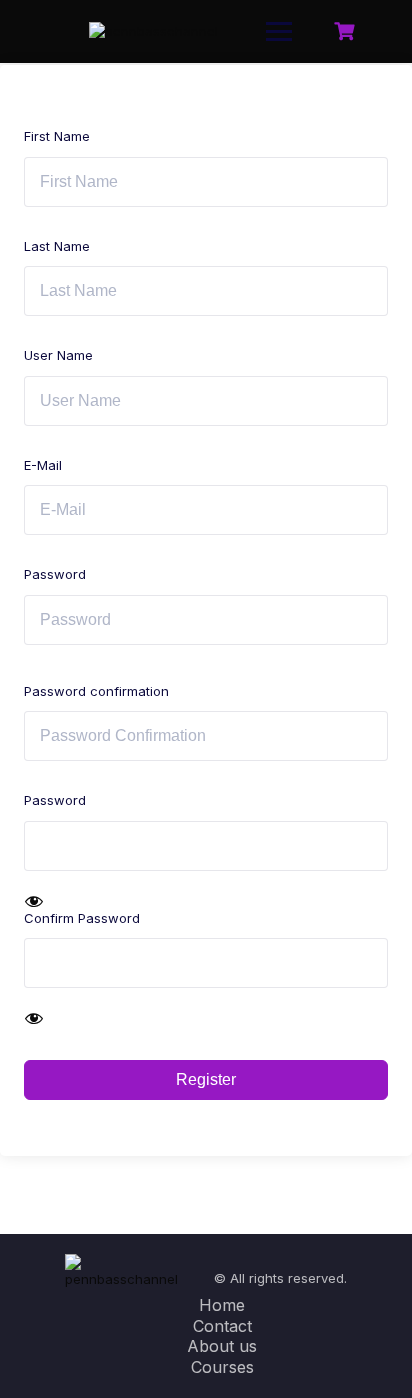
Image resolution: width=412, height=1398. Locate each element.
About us (222, 1346)
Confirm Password (82, 918)
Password (55, 574)
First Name (57, 136)
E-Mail (43, 465)
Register (206, 1079)
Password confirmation (96, 691)
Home (222, 1305)
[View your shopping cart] (347, 31)
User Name (58, 355)
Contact (222, 1326)
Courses (222, 1367)
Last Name (57, 246)
